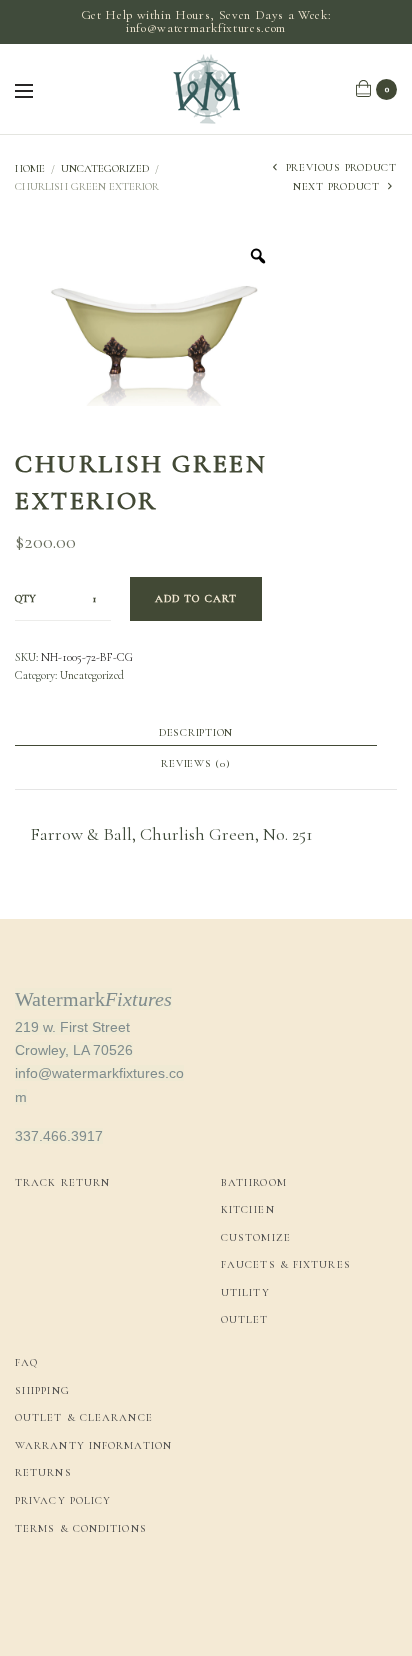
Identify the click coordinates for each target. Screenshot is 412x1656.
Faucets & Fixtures (286, 1264)
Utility (245, 1292)
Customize (256, 1237)
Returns (43, 1472)
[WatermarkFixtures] (206, 89)
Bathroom (254, 1182)
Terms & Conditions (81, 1528)
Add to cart (196, 598)
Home (30, 168)
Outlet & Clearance (84, 1417)
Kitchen (248, 1209)
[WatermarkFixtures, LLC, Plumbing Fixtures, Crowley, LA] (90, 1596)
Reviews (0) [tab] (195, 764)
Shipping (42, 1390)
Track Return (62, 1182)
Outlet (245, 1319)
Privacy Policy (63, 1500)
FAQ (26, 1362)
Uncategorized (105, 168)
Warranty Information (93, 1445)
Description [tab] (196, 733)
